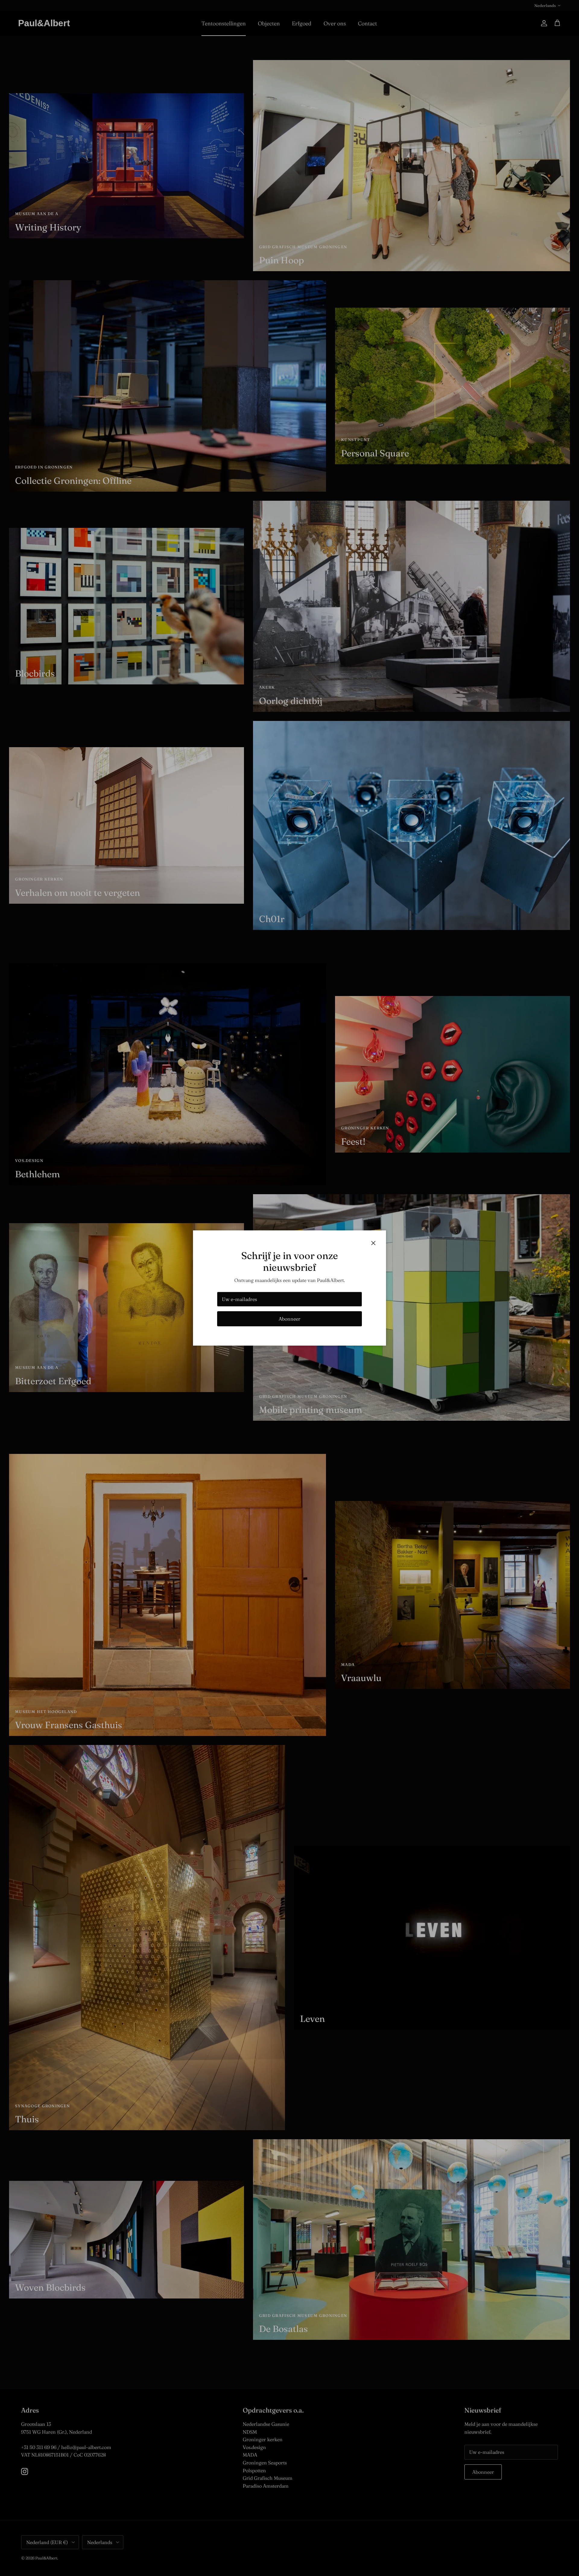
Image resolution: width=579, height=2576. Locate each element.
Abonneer (289, 1319)
